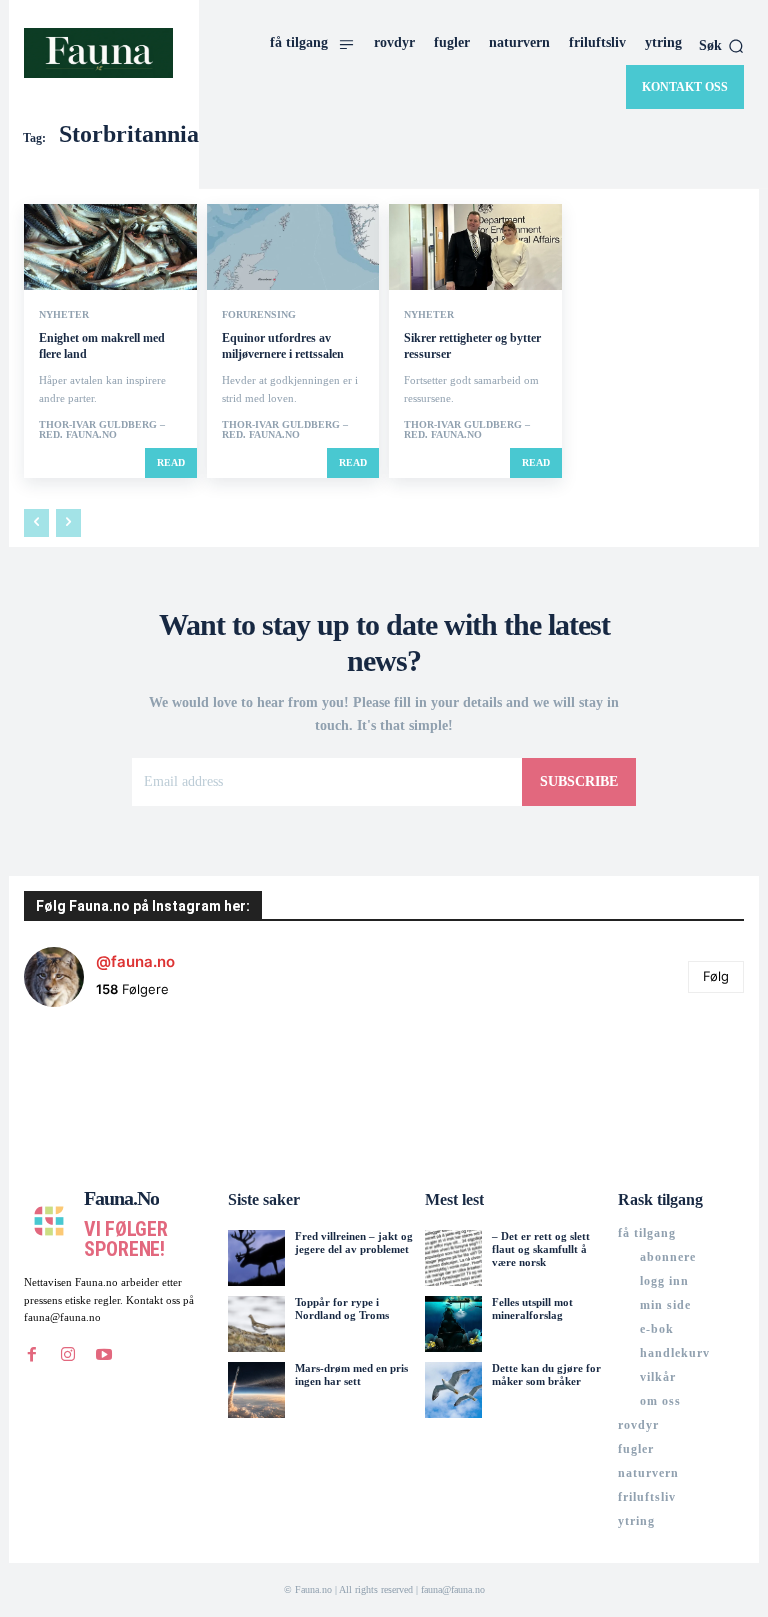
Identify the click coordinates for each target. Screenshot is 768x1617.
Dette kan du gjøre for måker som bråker (546, 1374)
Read (171, 462)
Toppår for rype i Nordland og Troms (342, 1308)
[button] (721, 46)
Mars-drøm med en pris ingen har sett (351, 1374)
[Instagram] (68, 1355)
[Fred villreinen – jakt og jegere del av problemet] (256, 1258)
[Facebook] (32, 1355)
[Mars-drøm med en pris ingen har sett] (256, 1390)
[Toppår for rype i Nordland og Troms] (256, 1324)
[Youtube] (104, 1355)
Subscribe (579, 781)
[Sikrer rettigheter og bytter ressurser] (475, 247)
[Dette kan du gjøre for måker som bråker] (453, 1390)
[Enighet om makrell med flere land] (110, 247)
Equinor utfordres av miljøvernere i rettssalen (283, 346)
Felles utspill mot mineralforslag (532, 1308)
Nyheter (64, 315)
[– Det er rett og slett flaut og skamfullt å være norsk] (453, 1258)
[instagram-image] (84, 1083)
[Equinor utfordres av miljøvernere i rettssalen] (293, 247)
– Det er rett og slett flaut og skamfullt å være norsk (541, 1249)
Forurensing (259, 315)
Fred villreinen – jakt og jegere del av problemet (354, 1242)
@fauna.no (135, 961)
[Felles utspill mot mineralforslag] (453, 1324)
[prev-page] (36, 523)
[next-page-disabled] (68, 523)
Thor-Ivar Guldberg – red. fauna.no (102, 429)
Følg (716, 976)
